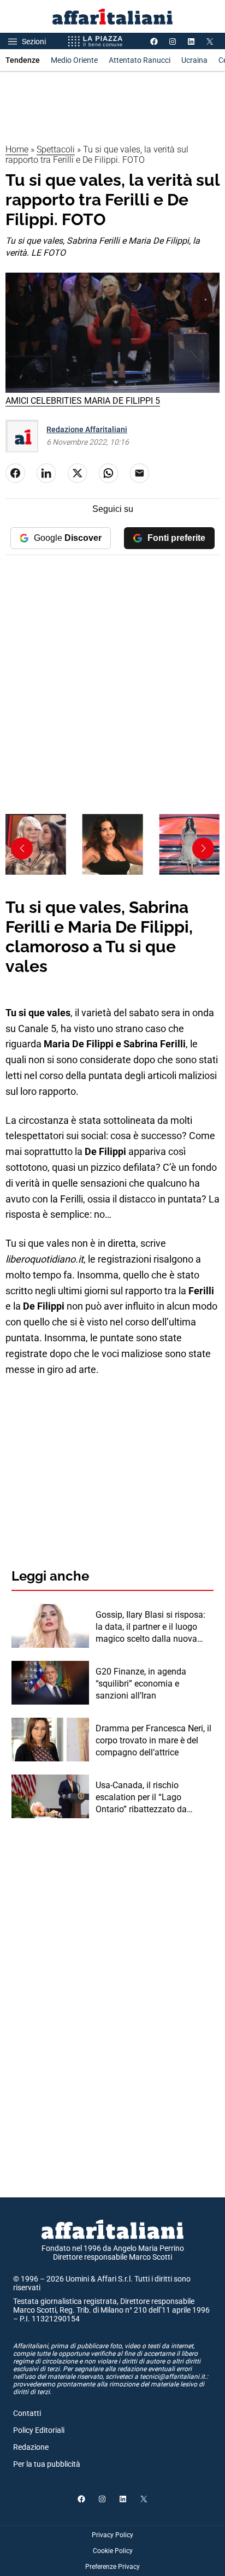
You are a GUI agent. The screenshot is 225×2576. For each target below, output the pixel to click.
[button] (203, 848)
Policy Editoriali (39, 2430)
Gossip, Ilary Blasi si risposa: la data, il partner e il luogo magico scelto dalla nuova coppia (150, 1628)
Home (17, 149)
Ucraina (194, 60)
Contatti (27, 2413)
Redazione (31, 2447)
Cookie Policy (113, 2551)
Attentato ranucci (140, 60)
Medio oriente (74, 60)
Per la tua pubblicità (47, 2464)
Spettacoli (56, 149)
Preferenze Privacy (112, 2567)
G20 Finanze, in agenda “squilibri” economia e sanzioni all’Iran (141, 1684)
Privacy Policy (112, 2535)
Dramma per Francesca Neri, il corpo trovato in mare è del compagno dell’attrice (153, 1741)
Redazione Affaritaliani (87, 429)
